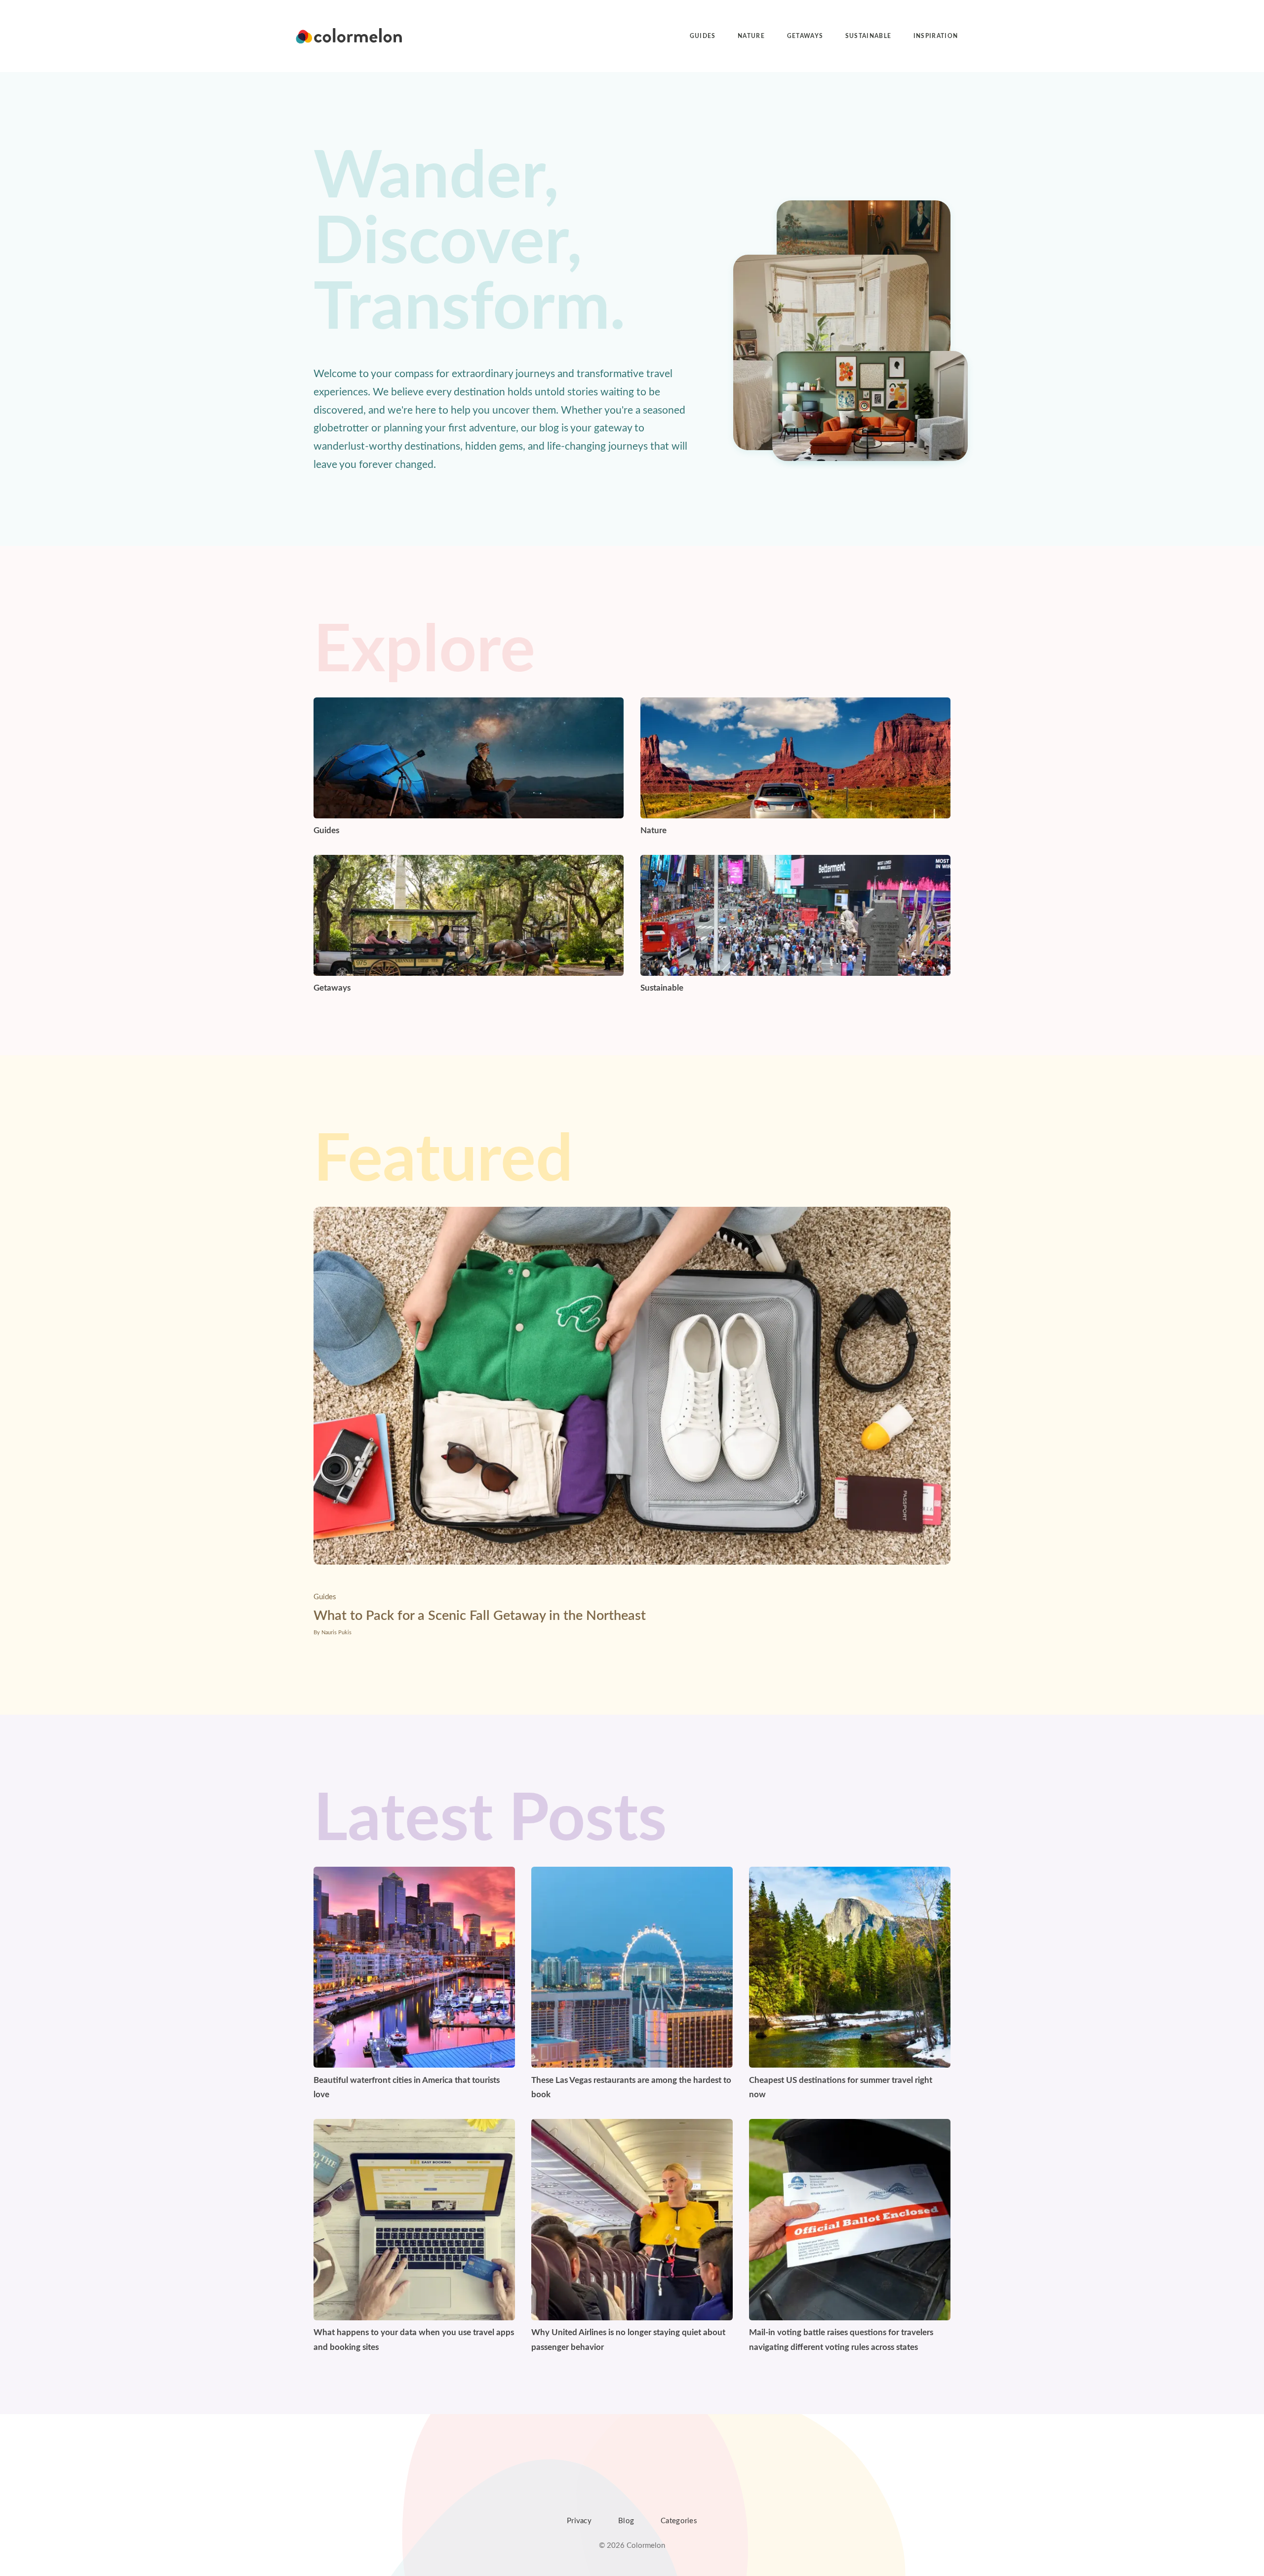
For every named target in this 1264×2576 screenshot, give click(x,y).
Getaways (805, 36)
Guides (703, 36)
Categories (679, 2521)
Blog (626, 2521)
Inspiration (936, 36)
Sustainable (869, 36)
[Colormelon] (349, 36)
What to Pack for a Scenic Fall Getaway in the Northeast (480, 1616)
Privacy (579, 2521)
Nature (751, 36)
